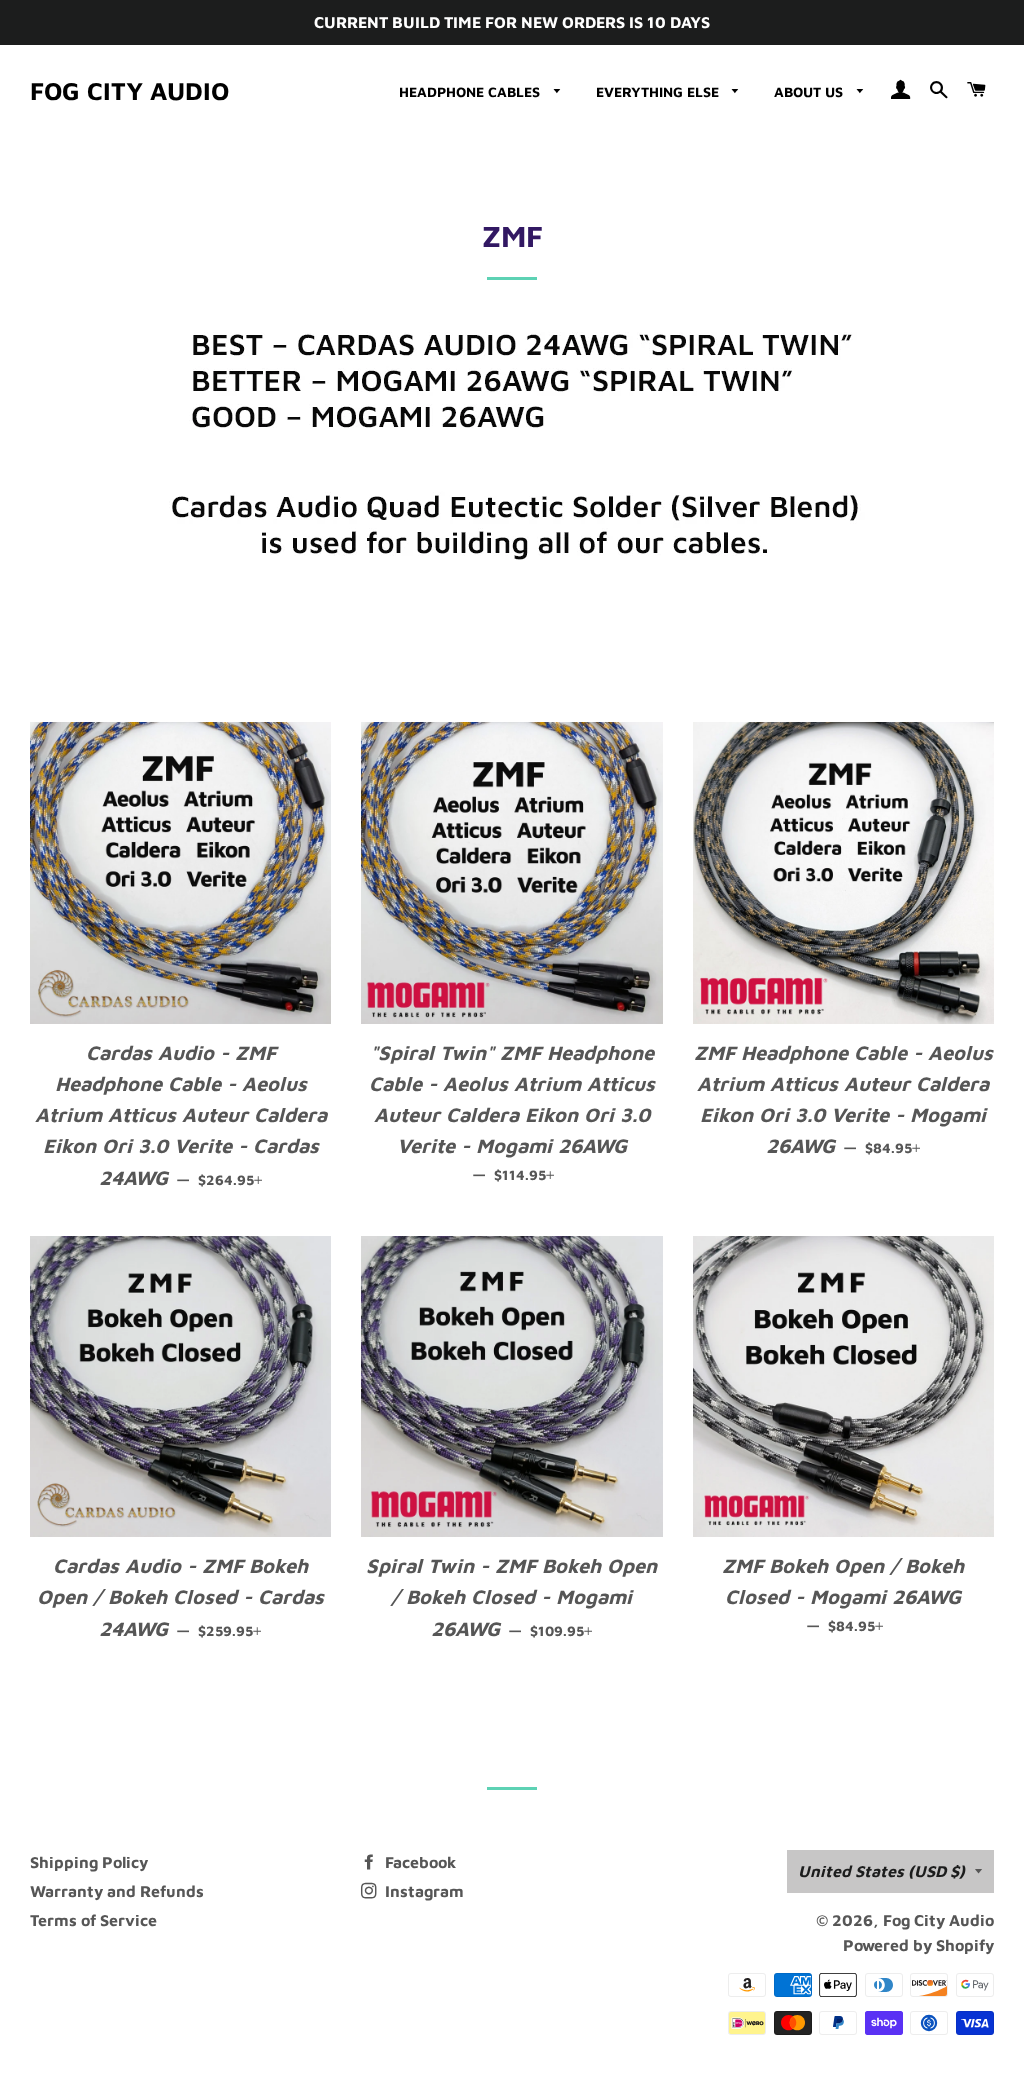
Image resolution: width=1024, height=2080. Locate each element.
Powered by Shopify (918, 1945)
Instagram (422, 1891)
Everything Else (659, 91)
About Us (810, 91)
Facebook (418, 1862)
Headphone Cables (471, 91)
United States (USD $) (881, 1871)
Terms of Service (93, 1920)
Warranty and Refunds (117, 1891)
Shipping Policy (89, 1862)
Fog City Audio (129, 90)
